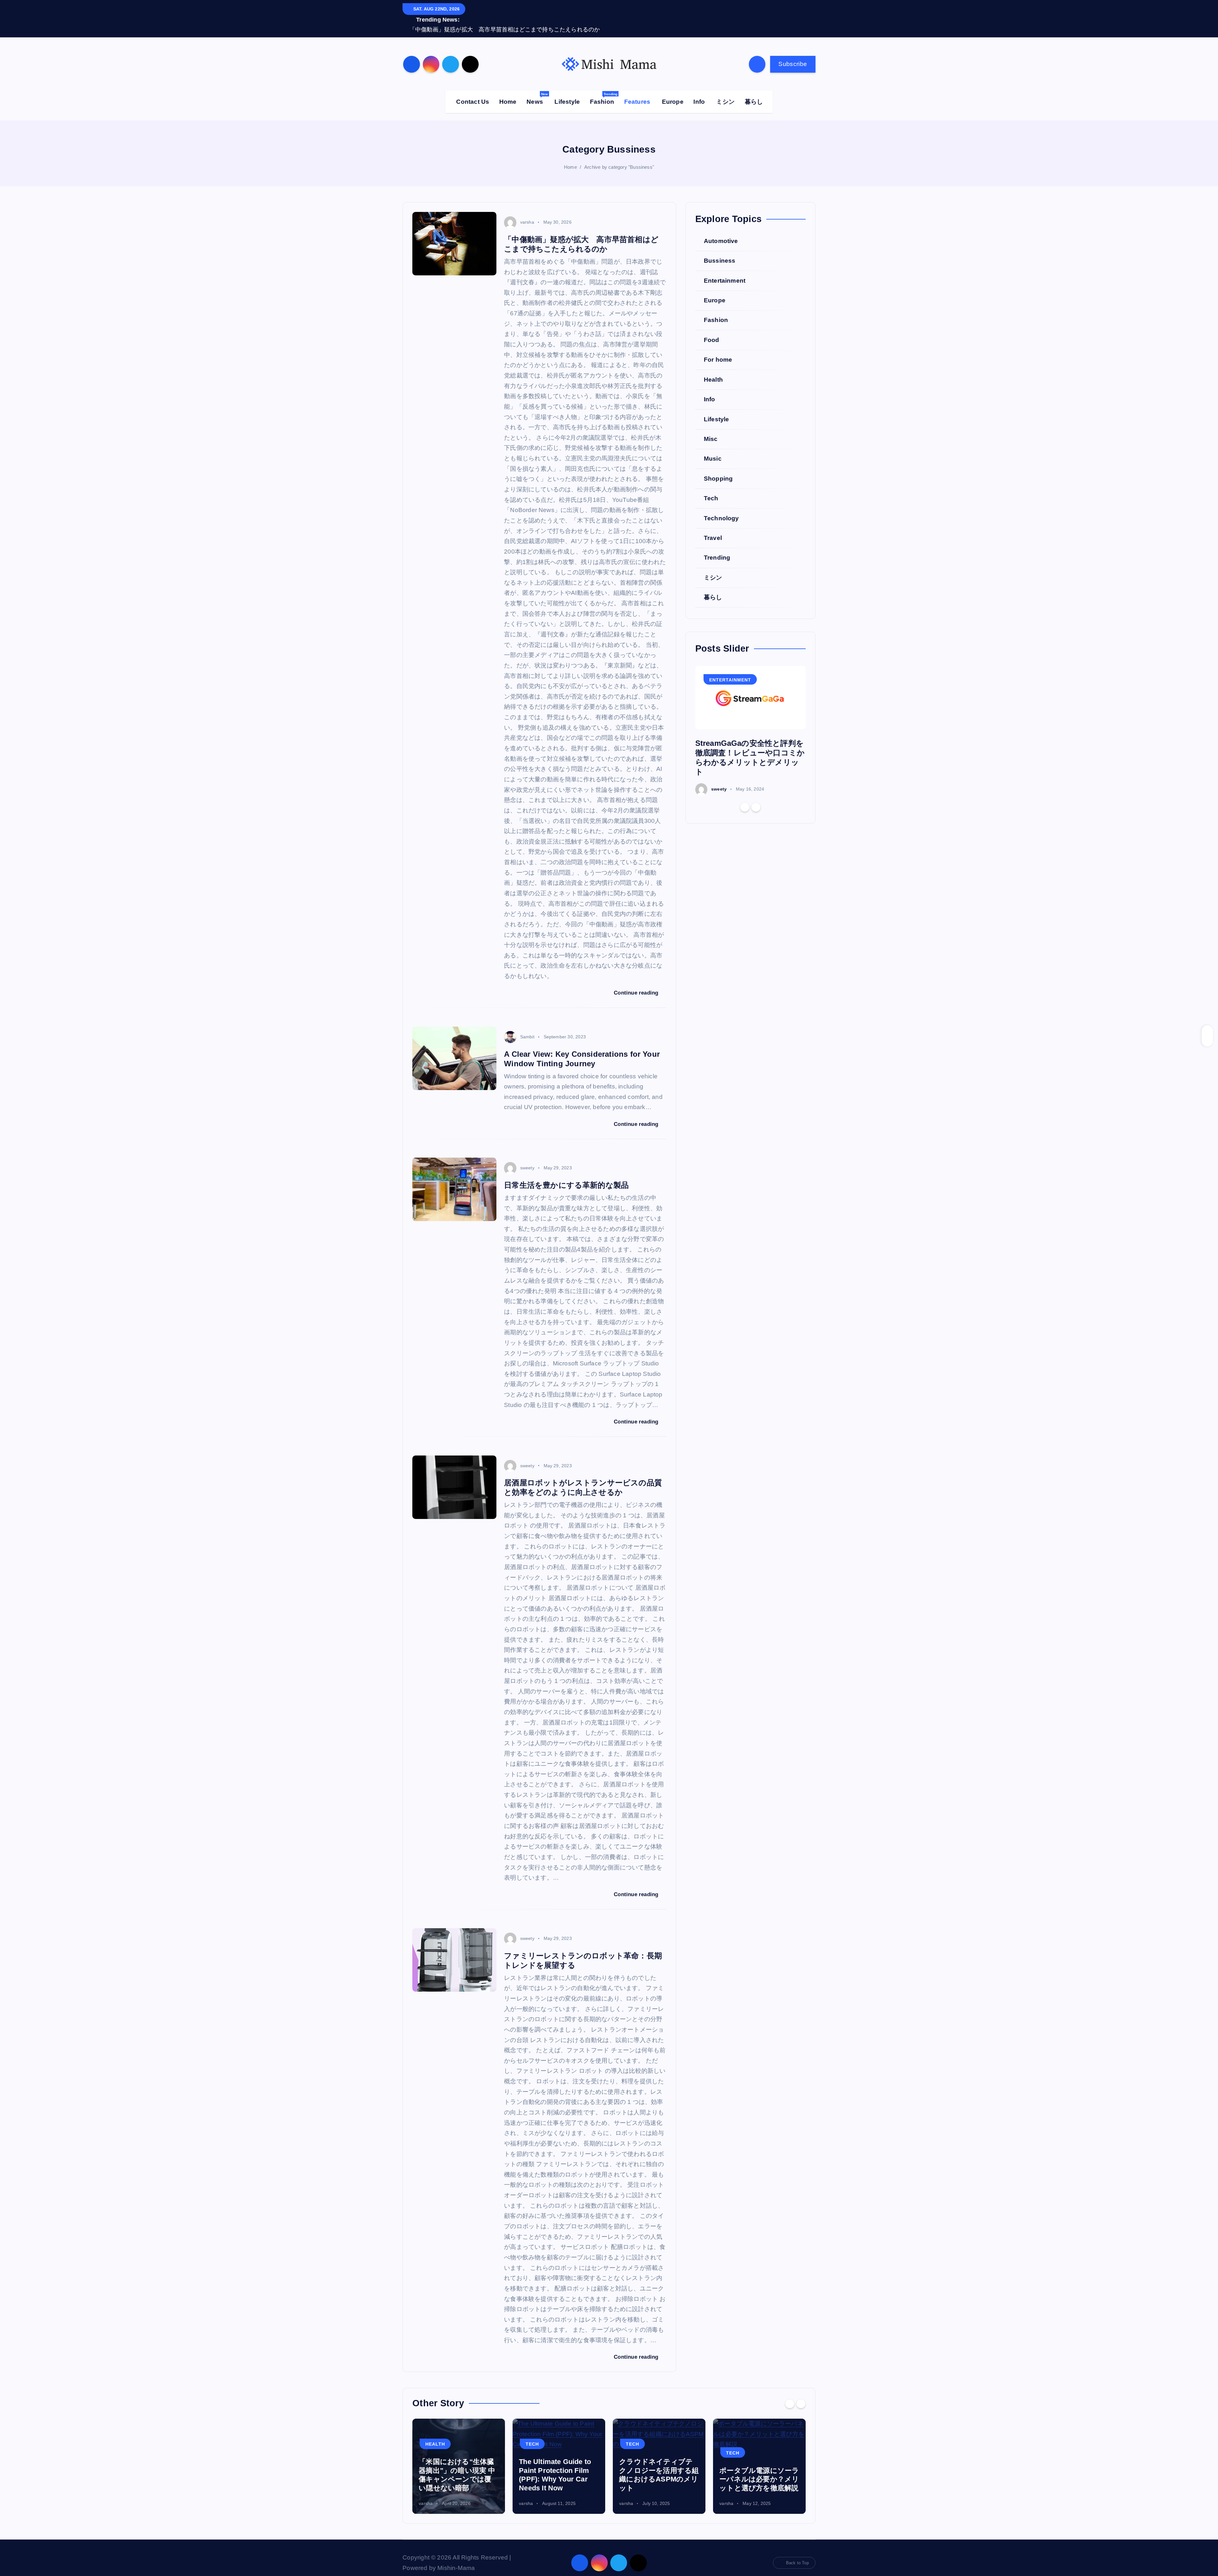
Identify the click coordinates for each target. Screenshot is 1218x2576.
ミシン (725, 92)
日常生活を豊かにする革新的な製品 (566, 1175)
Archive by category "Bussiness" (619, 157)
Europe (673, 92)
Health (713, 370)
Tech (711, 489)
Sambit (527, 1027)
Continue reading (637, 983)
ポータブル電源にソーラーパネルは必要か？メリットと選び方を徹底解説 (659, 2469)
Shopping (718, 469)
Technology (721, 509)
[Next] (756, 798)
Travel (713, 528)
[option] (751, 721)
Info (699, 92)
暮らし (754, 92)
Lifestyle (567, 92)
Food (712, 330)
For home (718, 350)
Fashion (604, 89)
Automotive (721, 231)
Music (713, 449)
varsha (527, 213)
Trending (717, 548)
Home (508, 92)
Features (637, 92)
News (537, 89)
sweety (527, 1158)
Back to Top (797, 2553)
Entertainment (725, 271)
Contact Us (473, 92)
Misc (711, 429)
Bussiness (720, 251)
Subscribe (793, 54)
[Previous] (745, 798)
